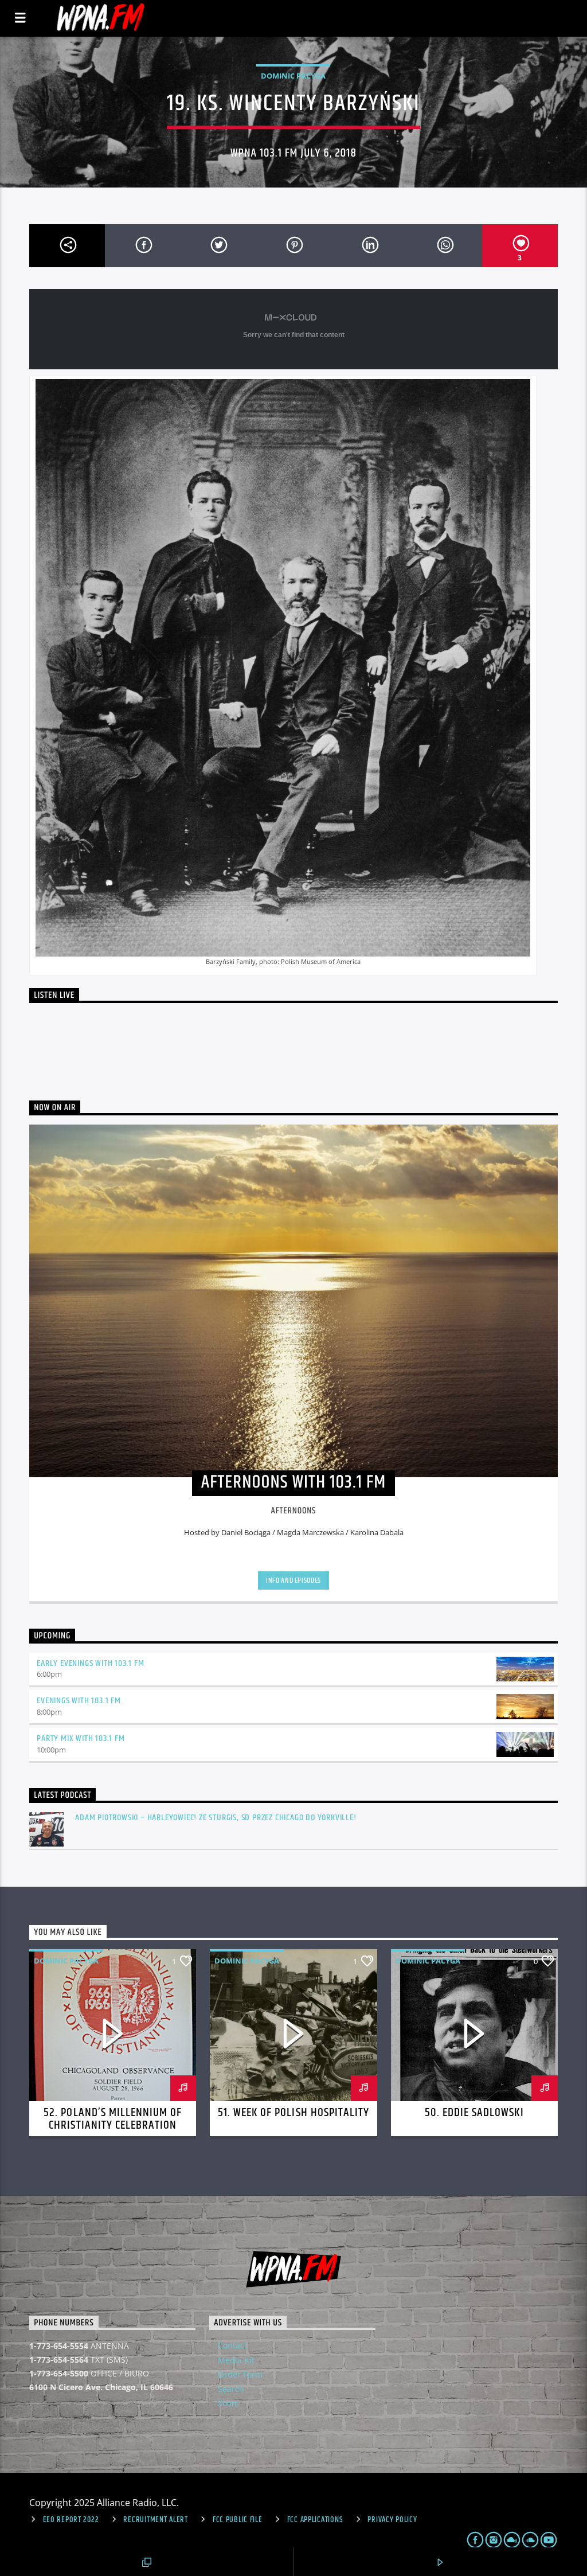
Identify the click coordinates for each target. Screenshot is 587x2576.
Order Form (240, 2374)
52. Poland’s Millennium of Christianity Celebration (113, 2119)
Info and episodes (293, 1580)
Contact (232, 2345)
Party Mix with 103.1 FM (81, 1738)
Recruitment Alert (155, 2520)
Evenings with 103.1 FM (79, 1701)
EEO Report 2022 (71, 2520)
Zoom (228, 2403)
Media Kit (236, 2360)
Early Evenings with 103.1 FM (90, 1663)
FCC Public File (238, 2520)
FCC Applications (315, 2520)
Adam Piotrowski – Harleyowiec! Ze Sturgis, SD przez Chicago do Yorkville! (216, 1818)
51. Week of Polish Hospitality (293, 2113)
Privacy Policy (392, 2520)
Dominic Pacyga (293, 76)
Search (231, 2389)
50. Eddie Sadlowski (474, 2113)
